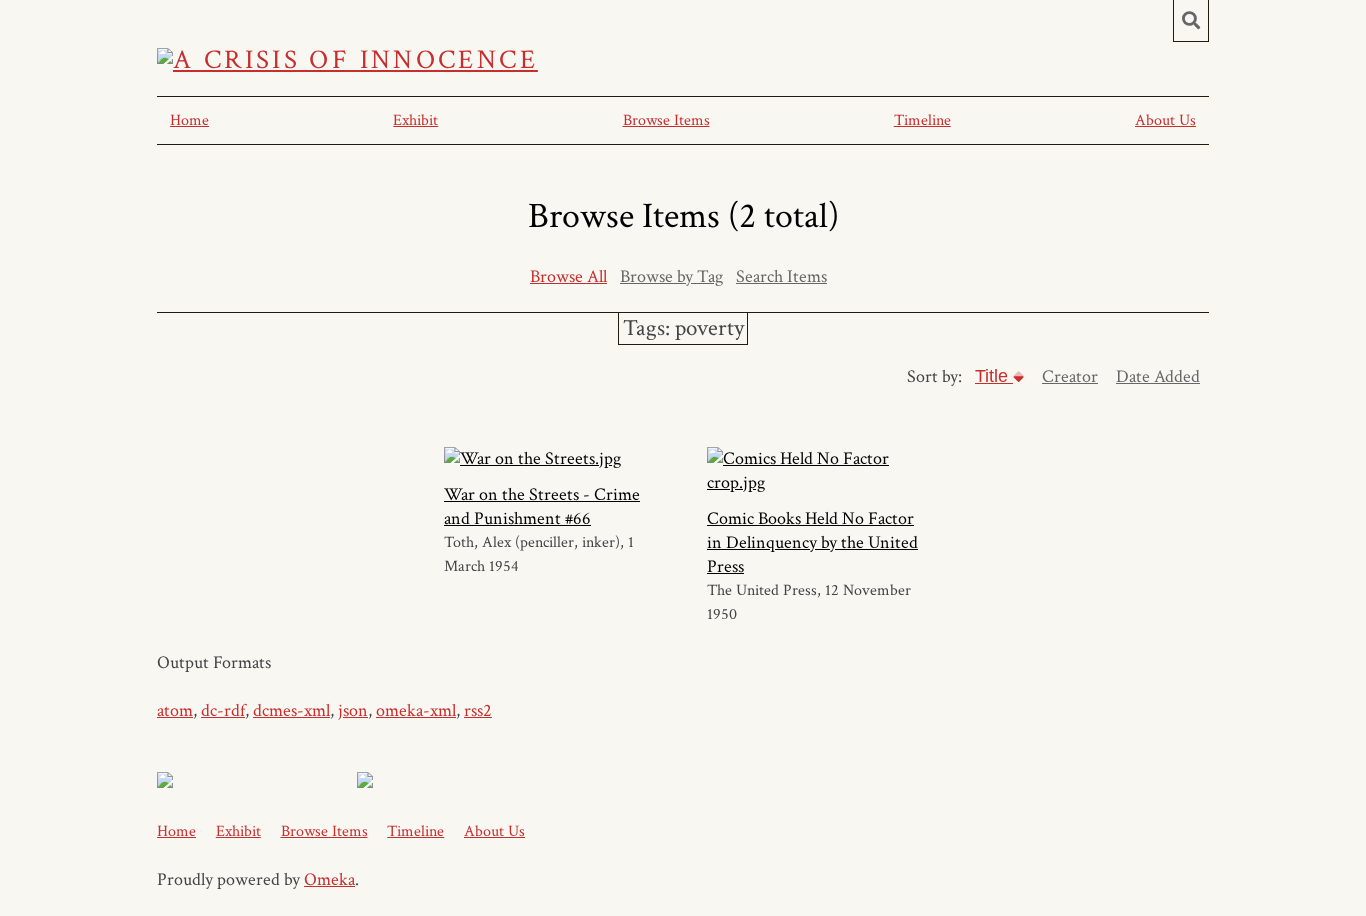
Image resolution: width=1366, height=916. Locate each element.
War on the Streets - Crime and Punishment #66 (542, 506)
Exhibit (415, 120)
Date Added (1158, 376)
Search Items (781, 276)
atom (175, 710)
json (353, 710)
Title (994, 376)
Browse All (568, 276)
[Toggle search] (1191, 21)
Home (189, 120)
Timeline (922, 120)
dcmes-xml (291, 710)
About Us (1165, 120)
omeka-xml (416, 710)
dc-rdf (223, 710)
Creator (1070, 376)
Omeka (329, 879)
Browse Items (666, 120)
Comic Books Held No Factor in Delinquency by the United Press (812, 542)
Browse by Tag (671, 276)
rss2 (478, 710)
